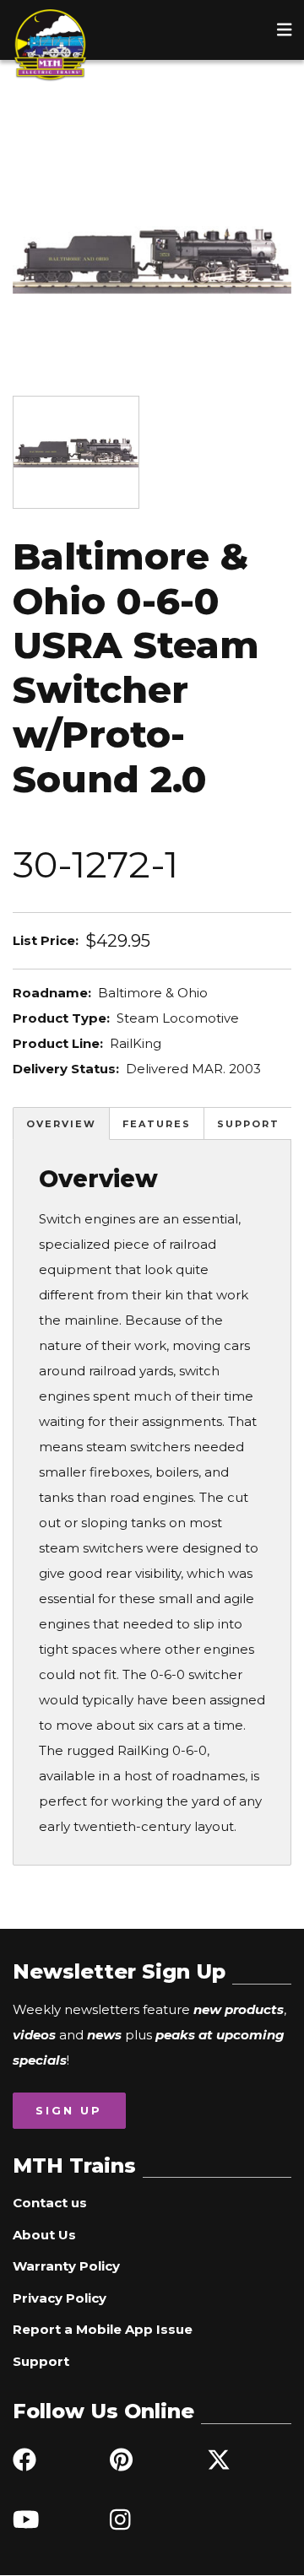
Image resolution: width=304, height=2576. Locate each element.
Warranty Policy (66, 2266)
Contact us (50, 2203)
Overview (61, 1124)
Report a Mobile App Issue (103, 2329)
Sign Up (69, 2110)
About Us (44, 2235)
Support (248, 1124)
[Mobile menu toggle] (285, 30)
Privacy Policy (60, 2298)
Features (157, 1124)
